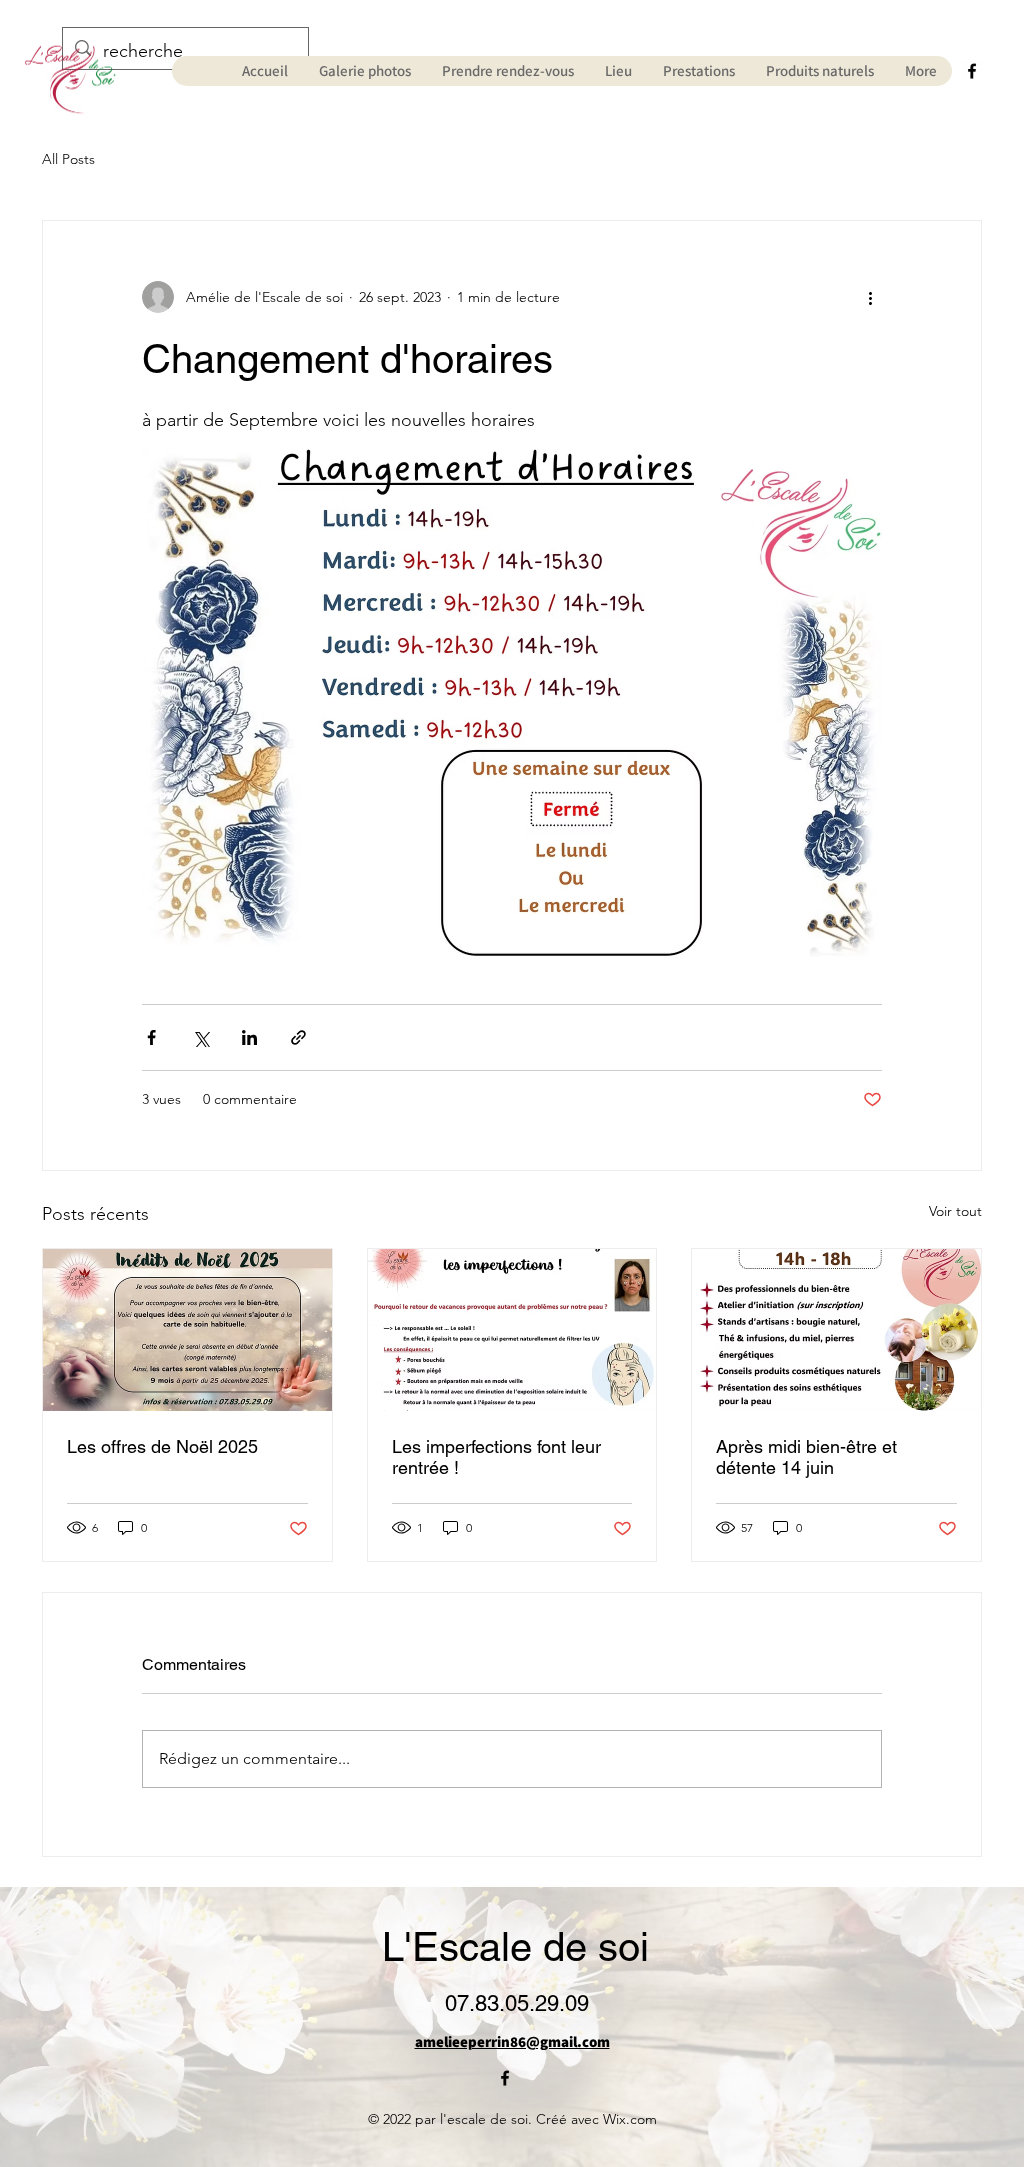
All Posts (68, 159)
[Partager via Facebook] (151, 1037)
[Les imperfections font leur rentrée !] (512, 1330)
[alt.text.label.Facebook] (972, 71)
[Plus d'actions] (870, 297)
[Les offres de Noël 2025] (187, 1330)
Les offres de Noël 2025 (162, 1446)
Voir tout (955, 1211)
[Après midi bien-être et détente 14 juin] (836, 1330)
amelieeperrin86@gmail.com (512, 2041)
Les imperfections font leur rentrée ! (496, 1457)
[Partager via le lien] (298, 1037)
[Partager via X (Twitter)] (200, 1037)
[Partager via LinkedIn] (249, 1037)
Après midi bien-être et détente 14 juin (806, 1457)
